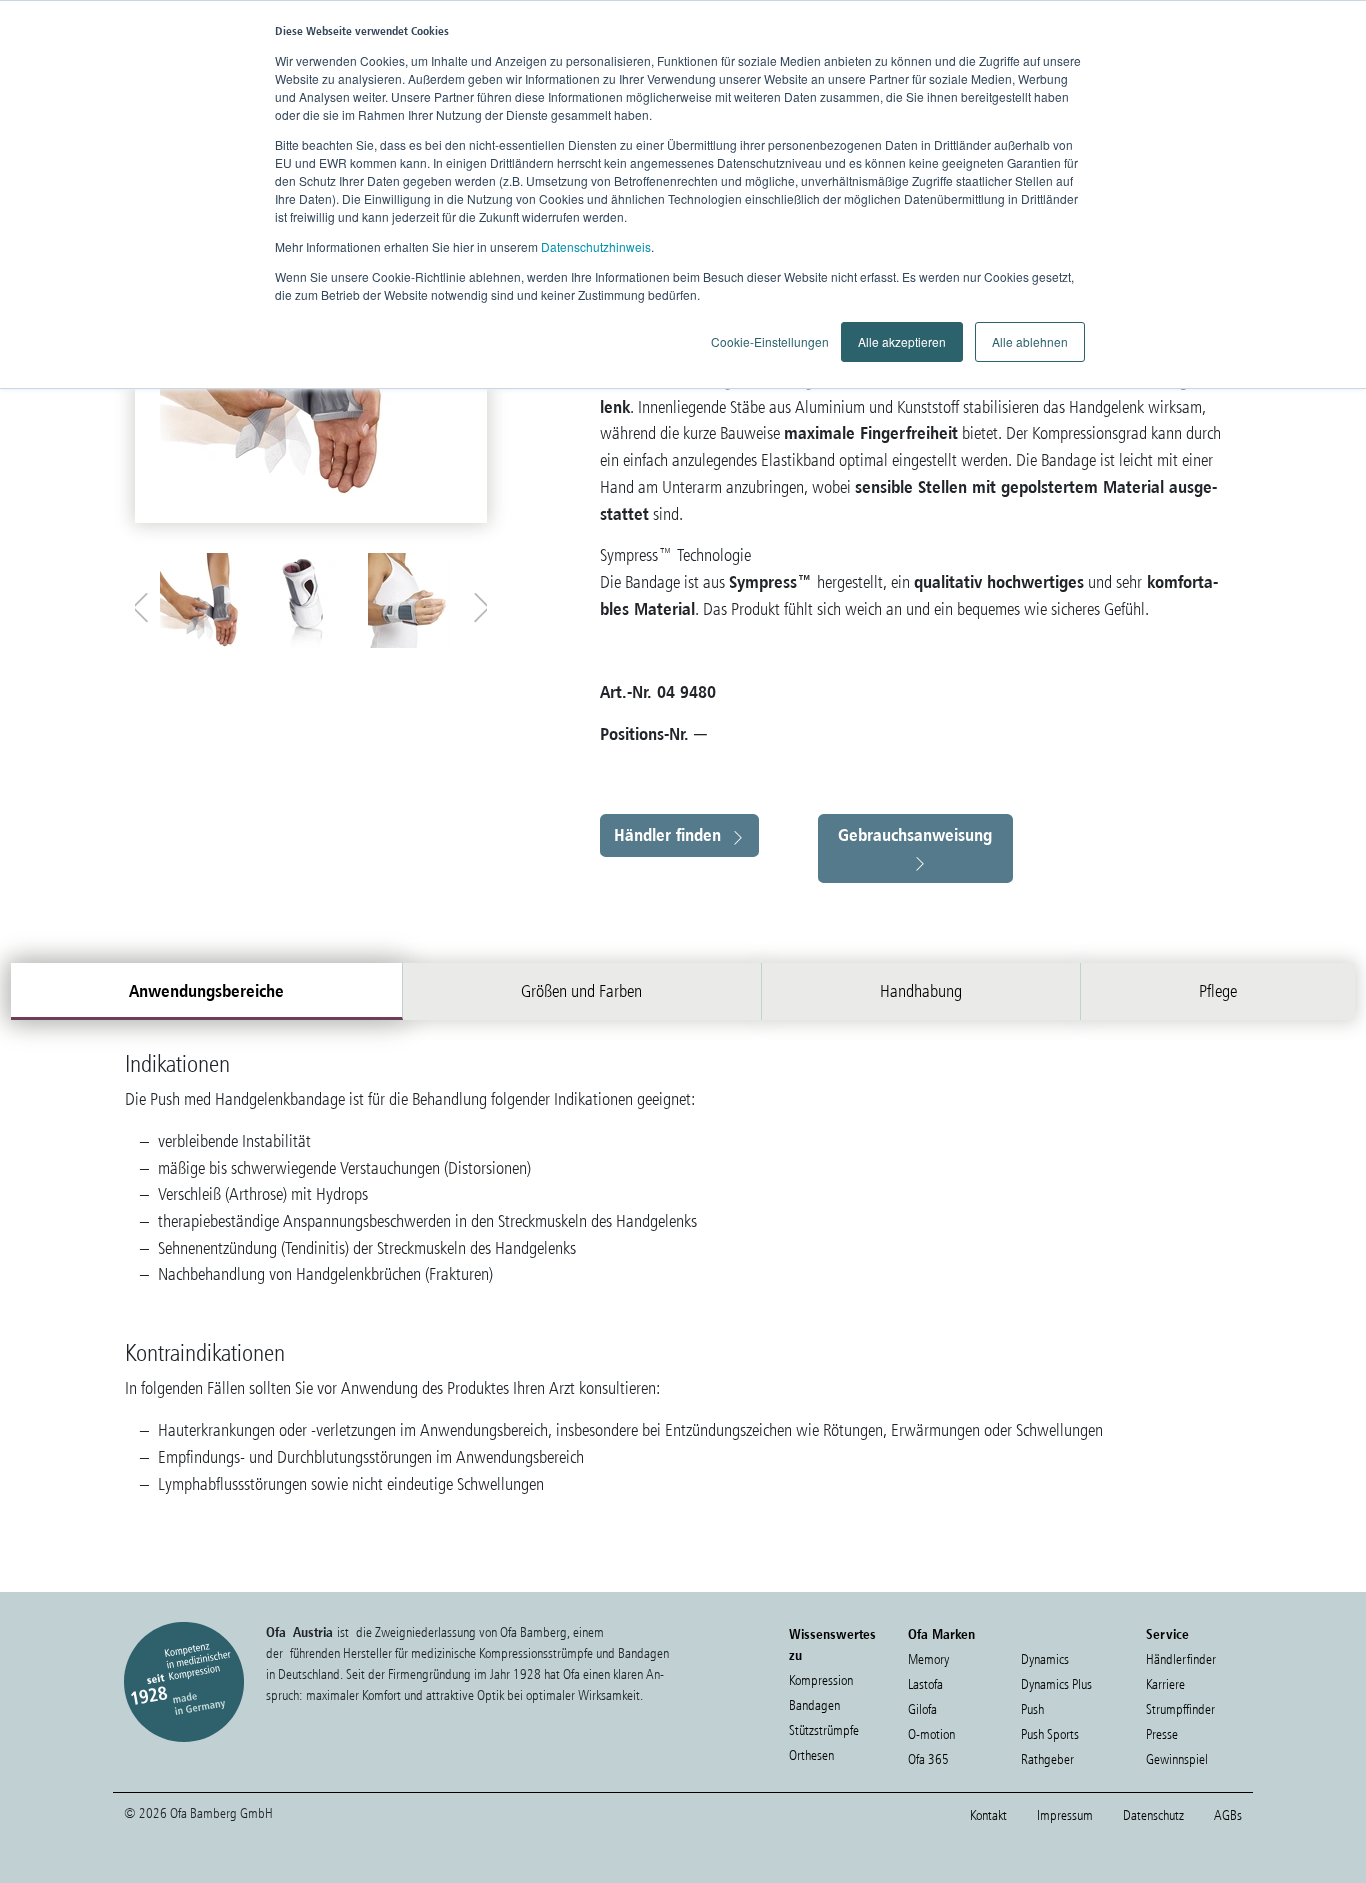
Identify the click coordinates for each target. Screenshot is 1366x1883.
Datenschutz (1153, 1815)
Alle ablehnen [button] (1030, 341)
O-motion (931, 1734)
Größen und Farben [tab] (581, 991)
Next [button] (477, 603)
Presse (1162, 1734)
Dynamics (1045, 1659)
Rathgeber (1047, 1759)
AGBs (1228, 1815)
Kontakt (988, 1815)
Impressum (1065, 1815)
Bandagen (814, 1705)
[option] (207, 600)
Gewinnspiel (1177, 1759)
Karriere (1165, 1684)
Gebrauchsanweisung (915, 834)
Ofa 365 (928, 1759)
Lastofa (925, 1684)
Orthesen (811, 1755)
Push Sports (1050, 1734)
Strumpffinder (1180, 1709)
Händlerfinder (1181, 1659)
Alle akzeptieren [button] (902, 341)
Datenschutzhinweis (596, 246)
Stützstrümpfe (824, 1730)
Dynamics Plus (1056, 1684)
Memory (928, 1659)
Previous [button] (145, 603)
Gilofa (922, 1709)
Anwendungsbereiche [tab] (206, 990)
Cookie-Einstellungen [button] (770, 341)
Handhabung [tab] (921, 991)
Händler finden (667, 834)
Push (1032, 1709)
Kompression (821, 1680)
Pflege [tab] (1218, 991)
